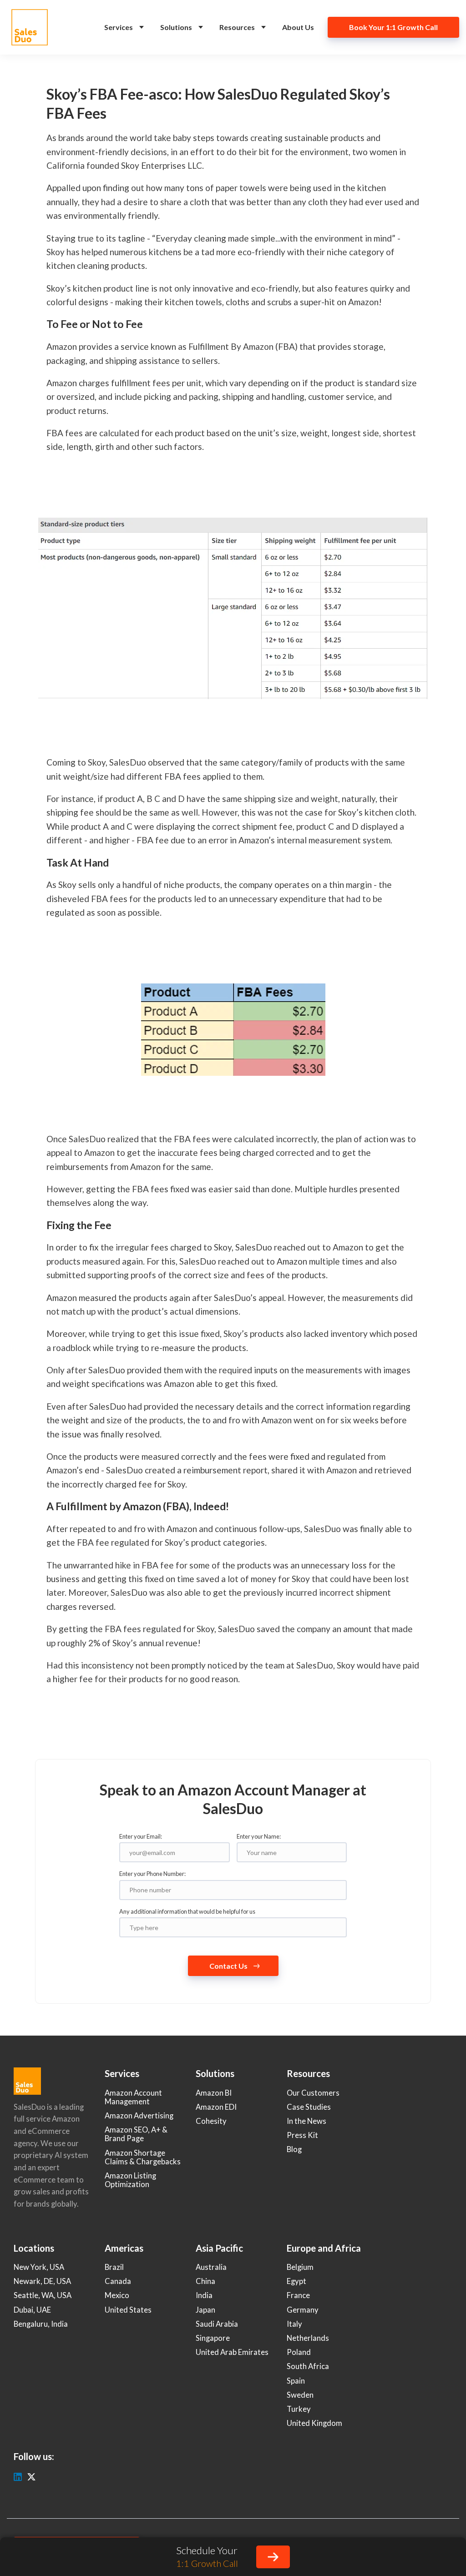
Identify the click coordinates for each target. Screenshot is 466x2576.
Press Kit (302, 2135)
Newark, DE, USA (42, 2281)
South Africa (308, 2366)
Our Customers (313, 2093)
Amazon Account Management (133, 2097)
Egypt (296, 2281)
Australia (211, 2267)
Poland (299, 2352)
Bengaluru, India (41, 2324)
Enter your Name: (259, 1836)
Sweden (300, 2395)
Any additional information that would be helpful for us (187, 1911)
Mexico (117, 2295)
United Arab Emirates (232, 2352)
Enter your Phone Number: (152, 1874)
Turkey (299, 2409)
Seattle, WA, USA (43, 2295)
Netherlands (308, 2338)
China (205, 2281)
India (204, 2295)
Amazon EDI (216, 2107)
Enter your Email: (141, 1836)
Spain (296, 2381)
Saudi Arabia (217, 2324)
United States (128, 2310)
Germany (303, 2310)
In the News (306, 2121)
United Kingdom (314, 2423)
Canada (118, 2281)
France (298, 2295)
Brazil (114, 2267)
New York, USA (39, 2267)
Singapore (213, 2338)
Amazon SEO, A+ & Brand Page (136, 2134)
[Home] (32, 27)
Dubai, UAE (32, 2310)
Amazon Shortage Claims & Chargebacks (143, 2157)
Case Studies (309, 2107)
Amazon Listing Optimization (130, 2180)
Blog (294, 2149)
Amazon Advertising (139, 2116)
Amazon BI (214, 2093)
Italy (294, 2324)
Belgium (300, 2267)
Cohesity (211, 2121)
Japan (205, 2310)
